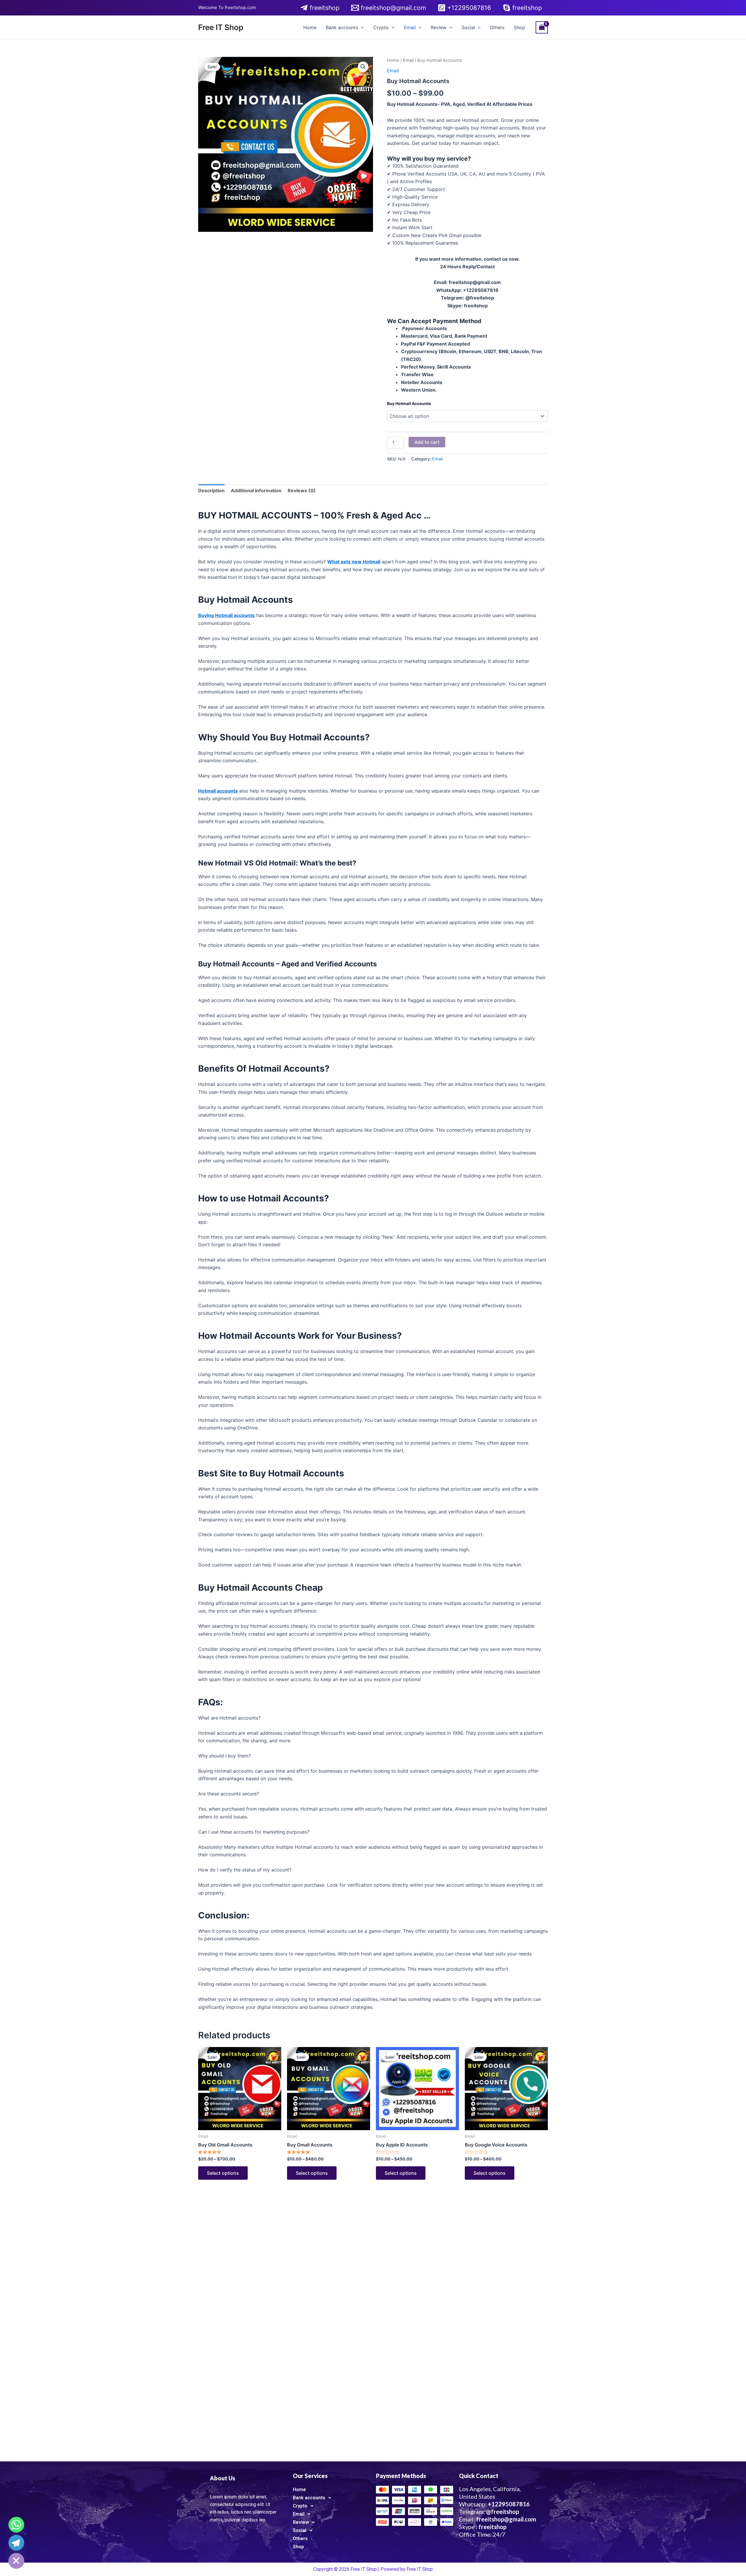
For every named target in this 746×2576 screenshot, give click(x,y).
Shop (519, 27)
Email (410, 27)
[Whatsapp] (16, 2525)
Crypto (381, 27)
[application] (361, 27)
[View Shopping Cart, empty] (542, 27)
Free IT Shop (221, 27)
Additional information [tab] (256, 490)
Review (439, 27)
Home (310, 27)
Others (497, 27)
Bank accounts (342, 27)
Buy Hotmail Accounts (409, 403)
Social (468, 27)
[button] (363, 67)
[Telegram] (16, 2543)
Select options (223, 2173)
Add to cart (427, 442)
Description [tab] (211, 490)
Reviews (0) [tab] (302, 490)
